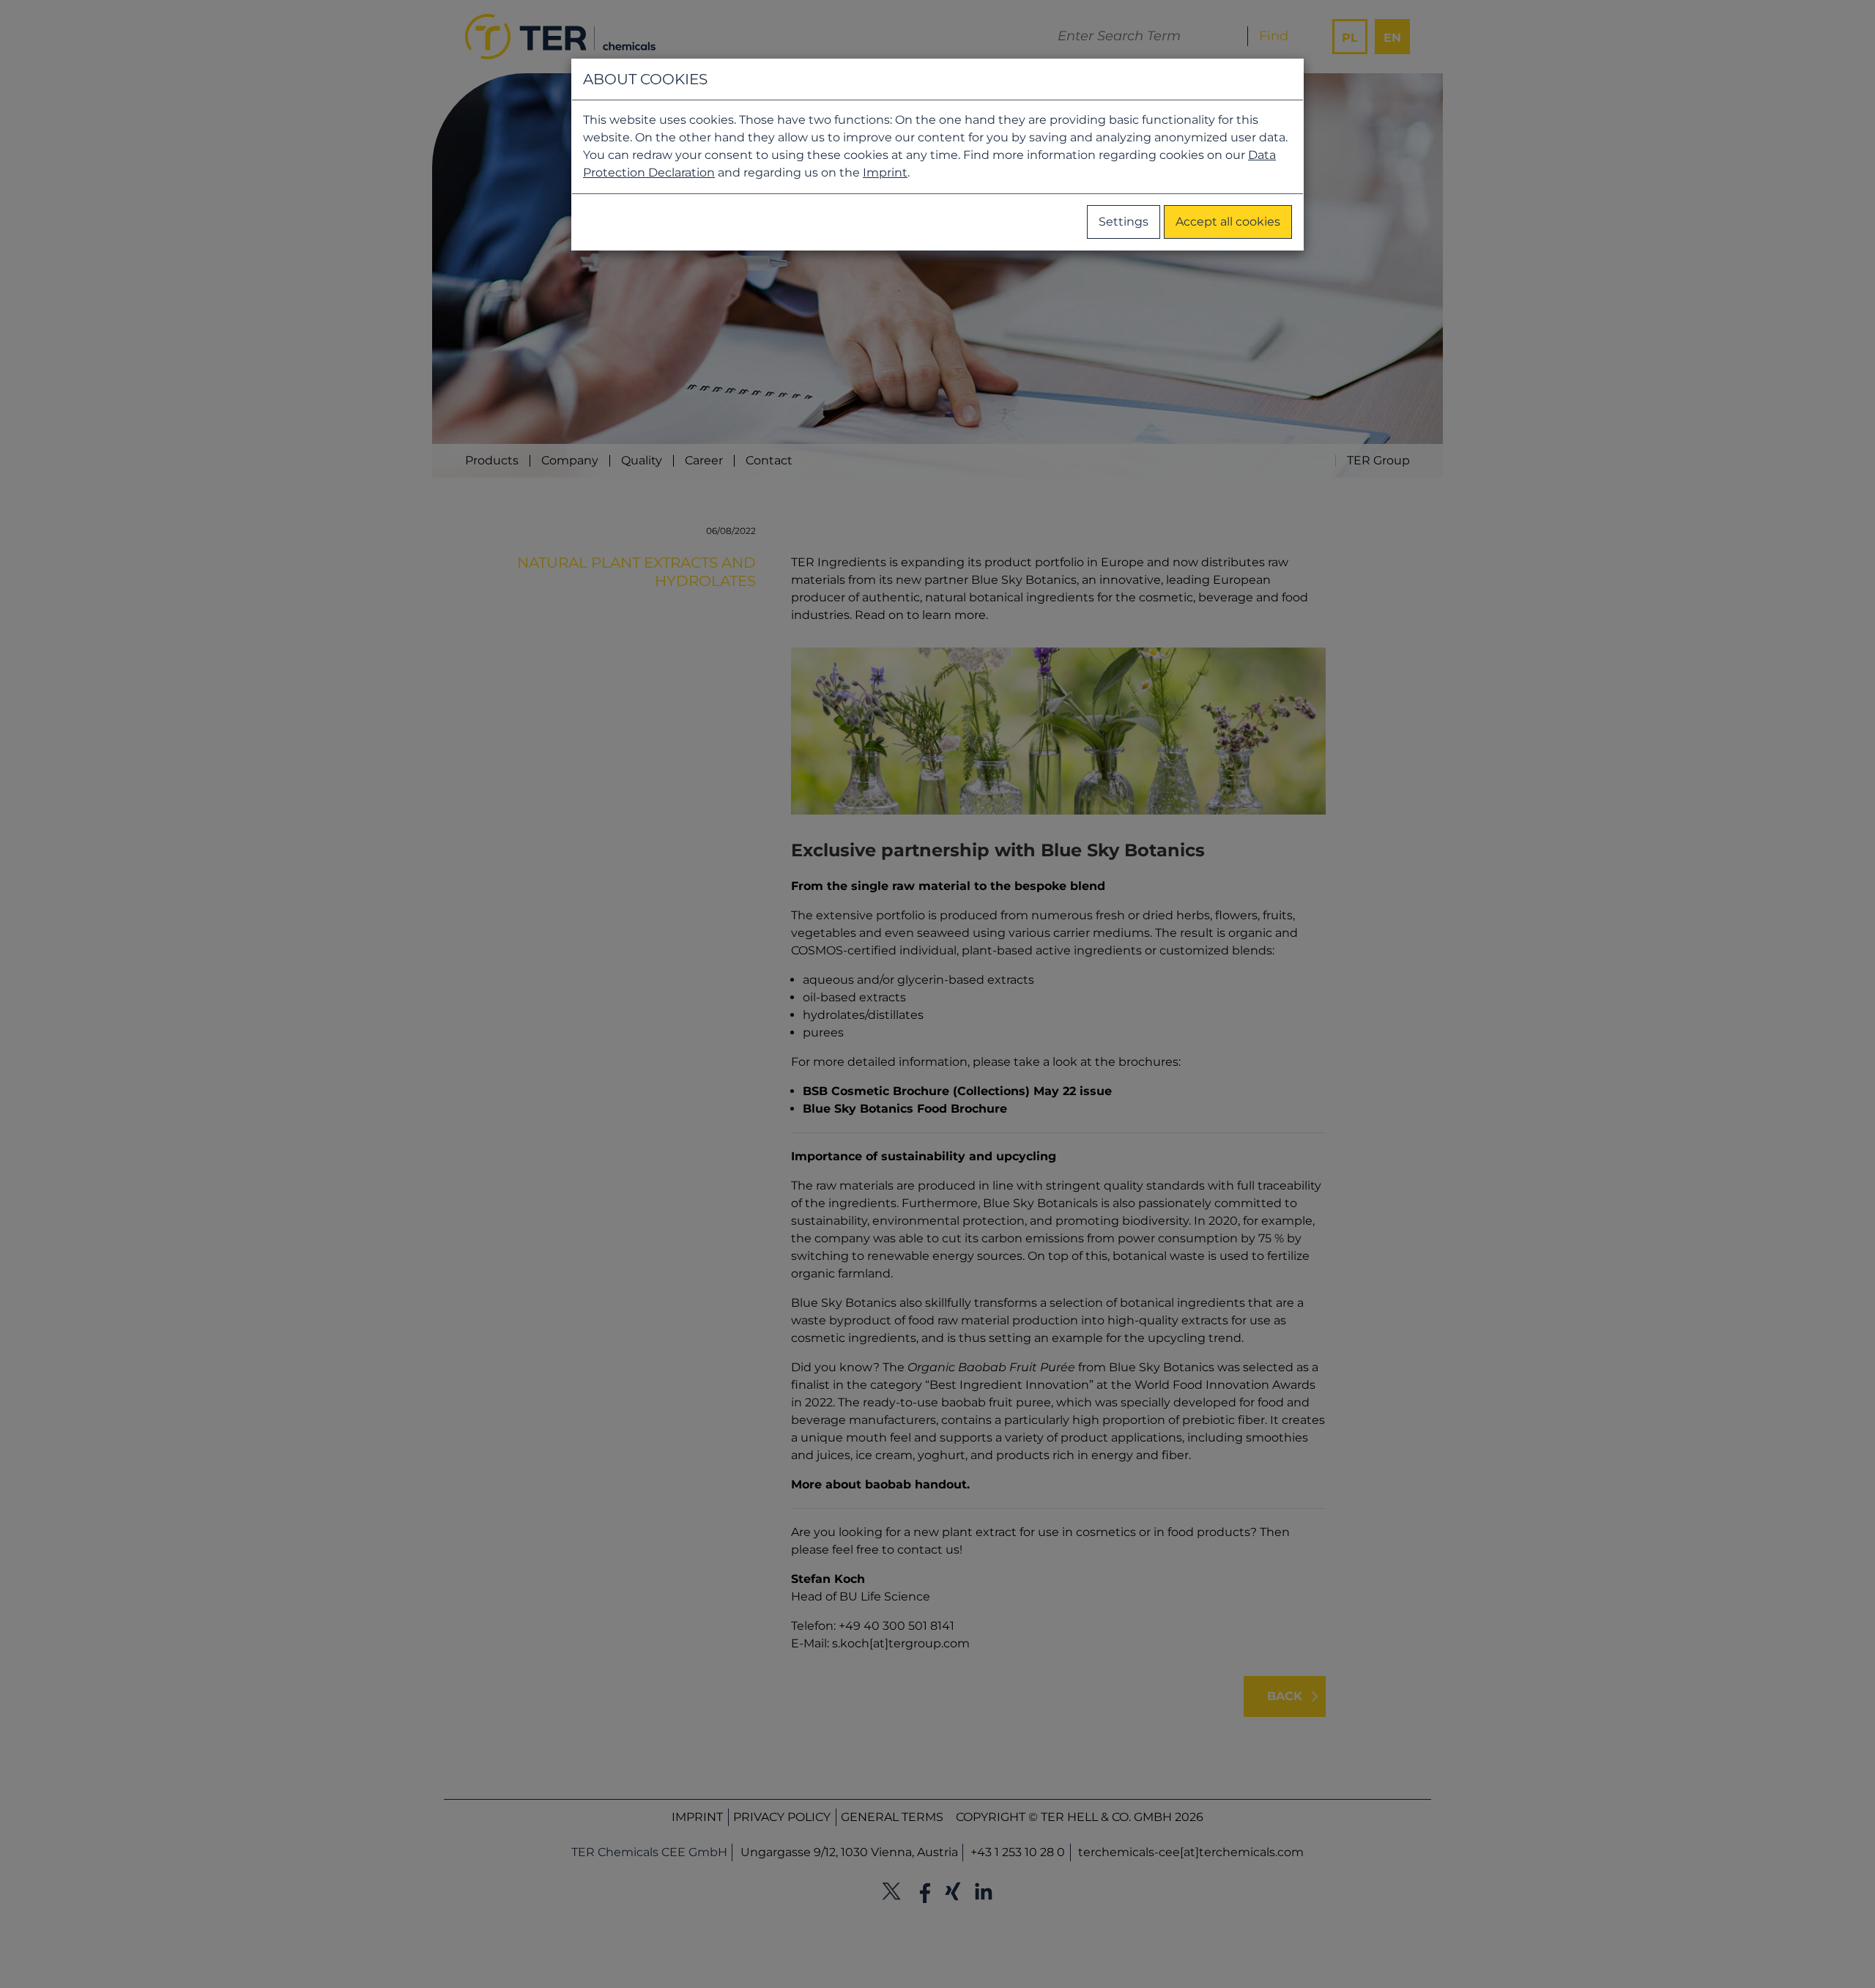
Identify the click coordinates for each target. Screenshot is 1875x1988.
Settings (1124, 222)
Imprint (885, 173)
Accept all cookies (1228, 222)
